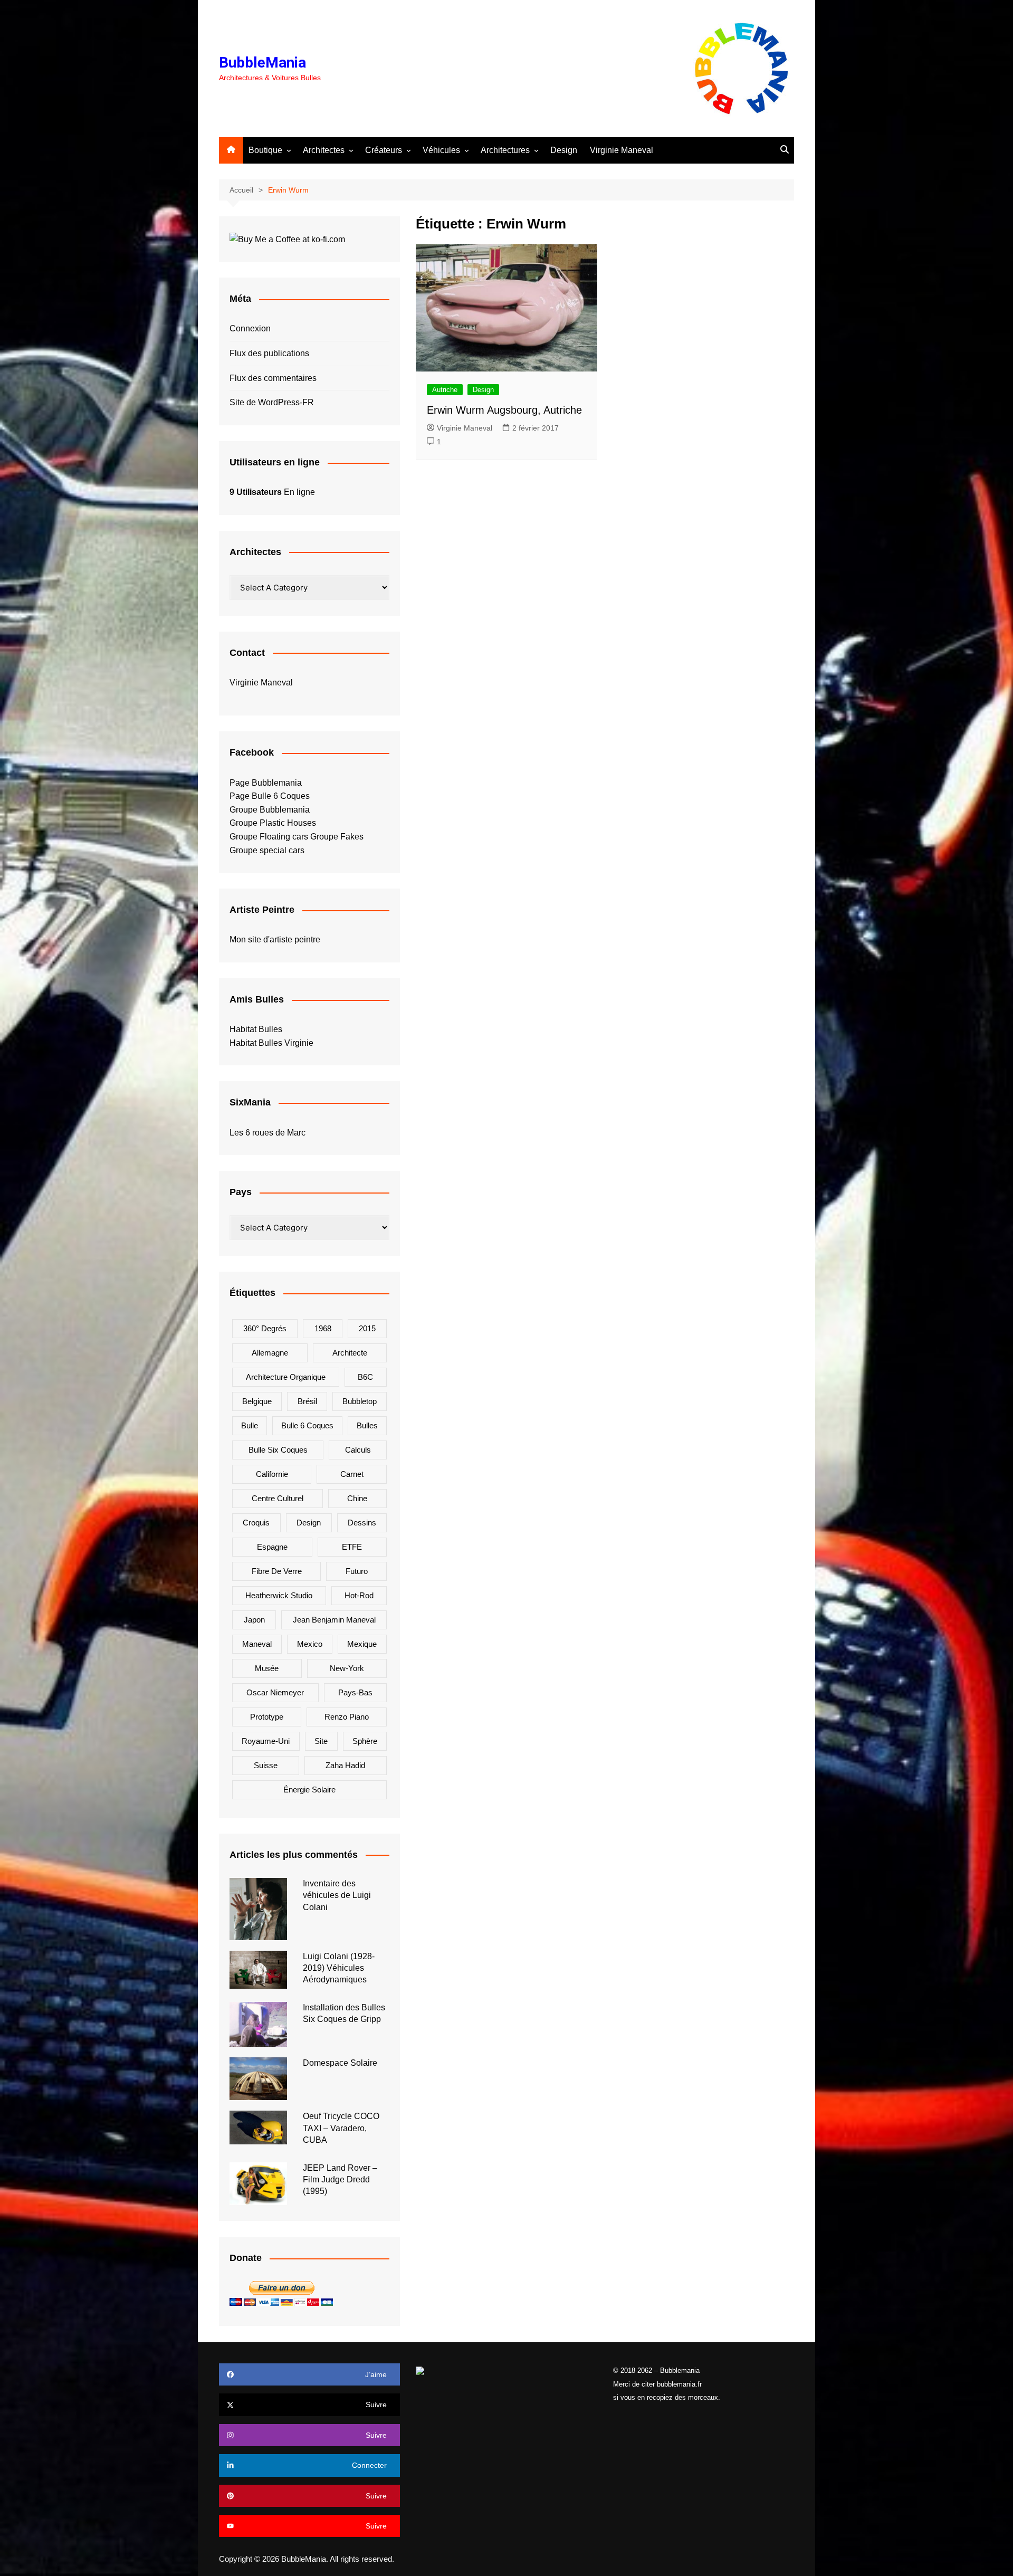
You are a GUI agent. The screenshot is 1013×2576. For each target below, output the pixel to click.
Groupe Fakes (337, 837)
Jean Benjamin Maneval (334, 1620)
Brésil (307, 1401)
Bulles (367, 1425)
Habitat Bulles (256, 1029)
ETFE (352, 1547)
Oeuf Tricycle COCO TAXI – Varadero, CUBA (341, 2128)
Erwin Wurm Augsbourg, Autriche (504, 410)
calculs (358, 1450)
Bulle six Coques (278, 1450)
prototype (267, 1717)
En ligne (272, 492)
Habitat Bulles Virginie (271, 1043)
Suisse (266, 1765)
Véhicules (441, 150)
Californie (272, 1474)
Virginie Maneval (622, 150)
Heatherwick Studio (279, 1595)
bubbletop (360, 1401)
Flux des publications (269, 353)
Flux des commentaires (273, 378)
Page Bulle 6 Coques (270, 796)
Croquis (256, 1523)
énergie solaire (309, 1790)
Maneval (257, 1644)
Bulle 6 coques (307, 1425)
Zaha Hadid (345, 1765)
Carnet (352, 1474)
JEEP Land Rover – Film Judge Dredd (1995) (340, 2180)
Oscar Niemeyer (275, 1692)
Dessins (362, 1523)
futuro (357, 1571)
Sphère (365, 1741)
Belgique (257, 1401)
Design (564, 150)
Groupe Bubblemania (270, 810)
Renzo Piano (347, 1717)
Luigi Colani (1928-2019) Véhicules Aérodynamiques (339, 1968)
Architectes (324, 150)
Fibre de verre (277, 1571)
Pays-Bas (355, 1692)
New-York (347, 1668)
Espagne (272, 1547)
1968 (323, 1328)
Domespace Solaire (340, 2063)
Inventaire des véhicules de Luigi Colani (337, 1895)
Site (321, 1741)
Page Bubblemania (266, 783)
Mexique (362, 1644)
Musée (267, 1668)
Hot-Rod (359, 1595)
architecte (350, 1353)
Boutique (265, 150)
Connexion (250, 328)
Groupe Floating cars (269, 837)
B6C (365, 1377)
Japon (254, 1620)
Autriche (445, 390)
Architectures (505, 150)
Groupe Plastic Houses (273, 823)
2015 (367, 1328)
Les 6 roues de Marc (267, 1133)
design (309, 1523)
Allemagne (270, 1353)
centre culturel (278, 1498)
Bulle (250, 1425)
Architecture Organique (286, 1377)
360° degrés (265, 1328)
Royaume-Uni (266, 1741)
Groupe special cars (267, 850)
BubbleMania (262, 63)
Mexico (310, 1644)
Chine (357, 1498)
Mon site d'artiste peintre (275, 939)
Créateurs (384, 150)
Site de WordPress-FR (272, 402)
